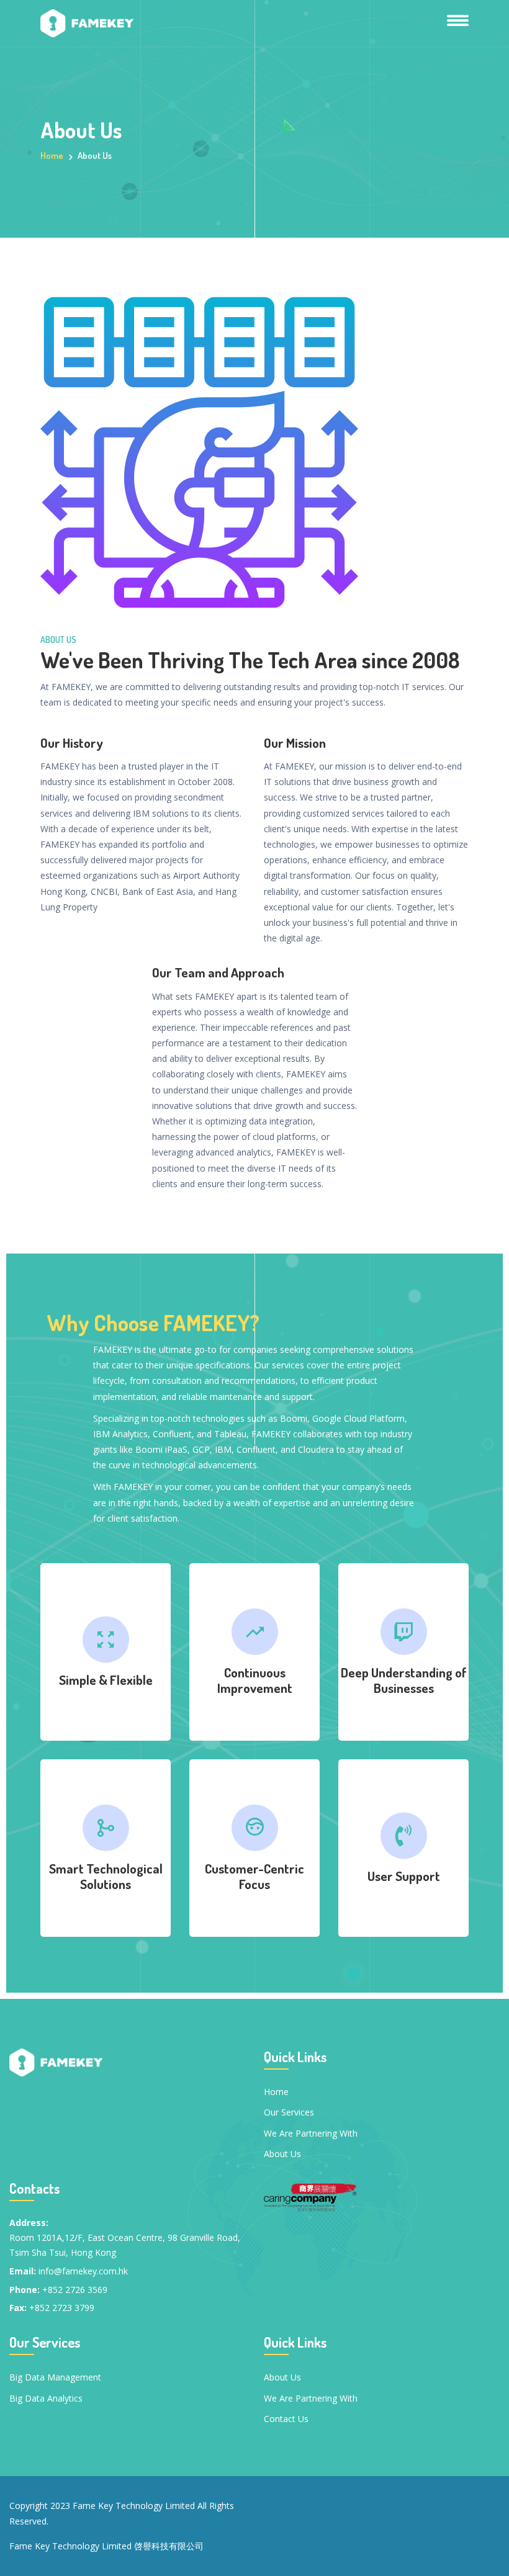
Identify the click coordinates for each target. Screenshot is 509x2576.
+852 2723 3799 (62, 2308)
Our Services (289, 2112)
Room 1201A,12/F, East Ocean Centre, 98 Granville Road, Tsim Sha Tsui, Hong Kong (125, 2245)
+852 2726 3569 (75, 2290)
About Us (282, 2154)
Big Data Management (55, 2377)
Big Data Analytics (46, 2398)
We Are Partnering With (311, 2133)
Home (52, 155)
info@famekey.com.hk (83, 2271)
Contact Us (286, 2419)
